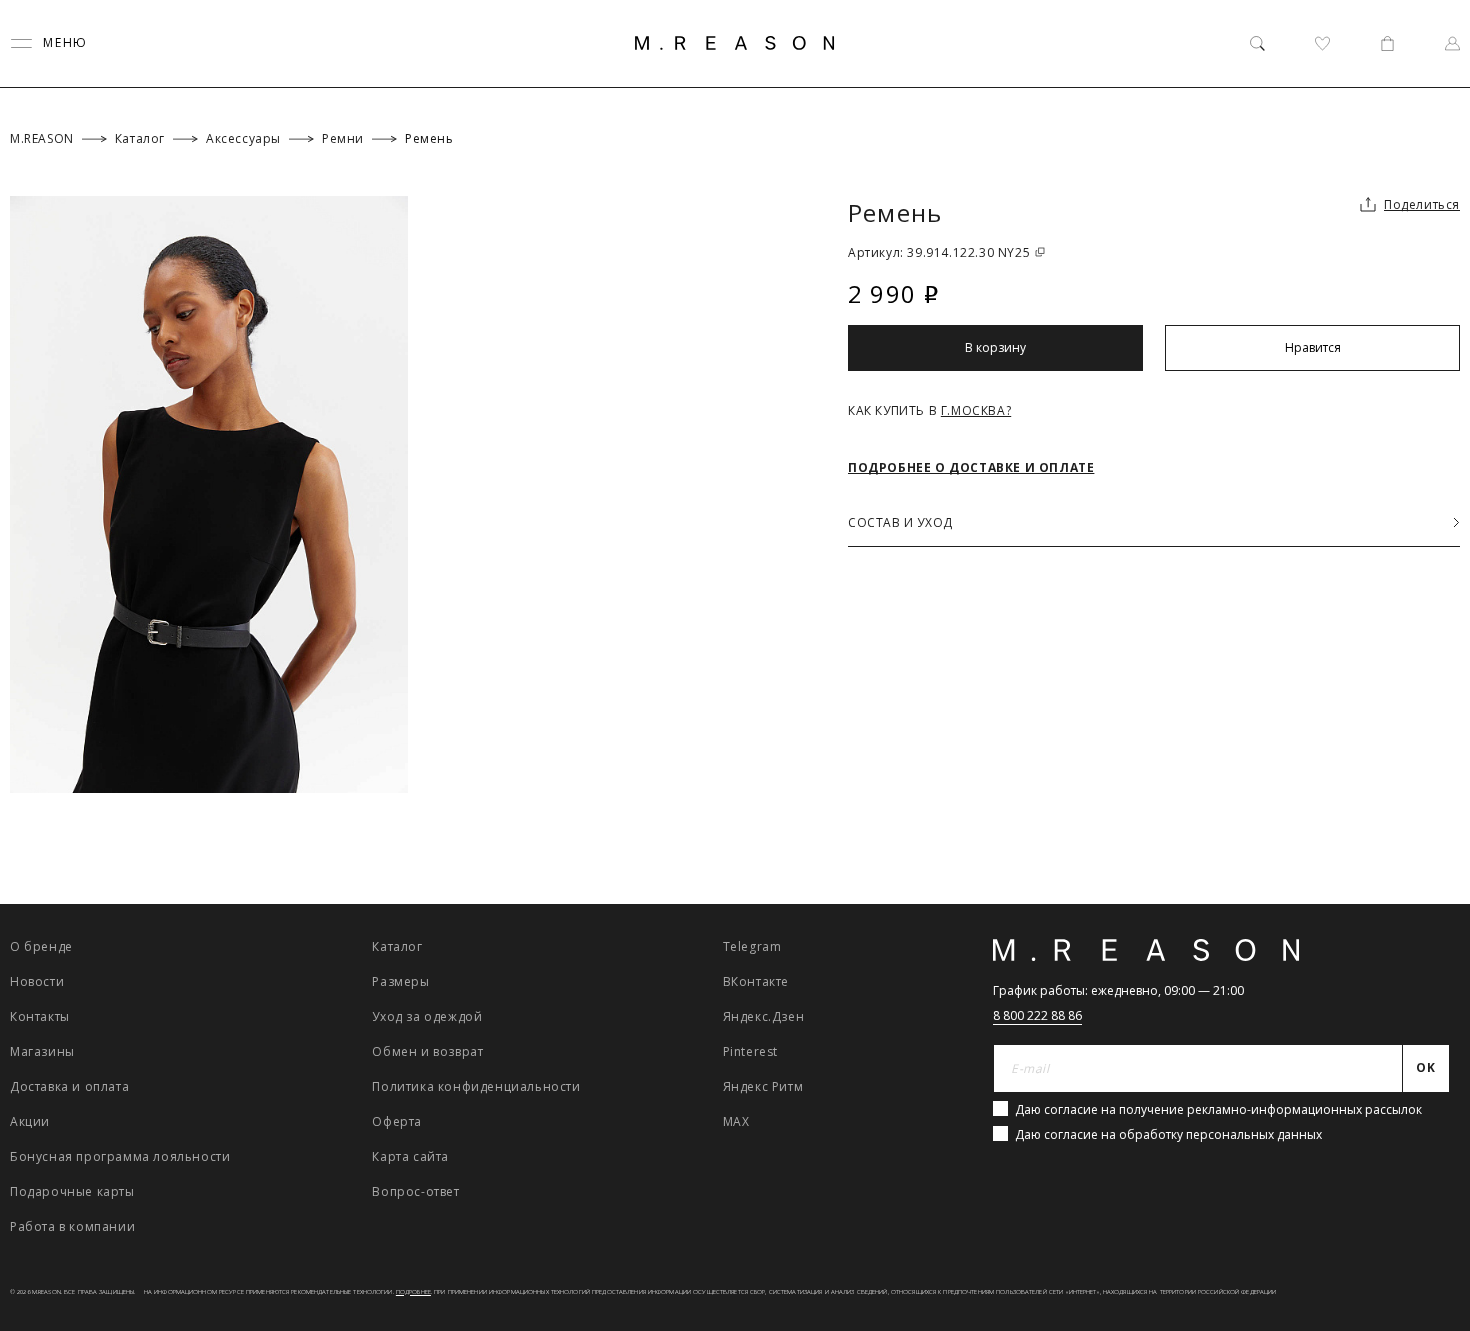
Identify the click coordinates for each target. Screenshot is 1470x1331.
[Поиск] (1257, 43)
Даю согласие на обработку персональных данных (1168, 1134)
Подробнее (413, 1292)
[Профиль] (1452, 43)
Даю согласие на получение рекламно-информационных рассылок (1218, 1109)
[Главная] (735, 43)
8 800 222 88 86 (1037, 1015)
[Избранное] (1322, 43)
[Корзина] (1387, 43)
